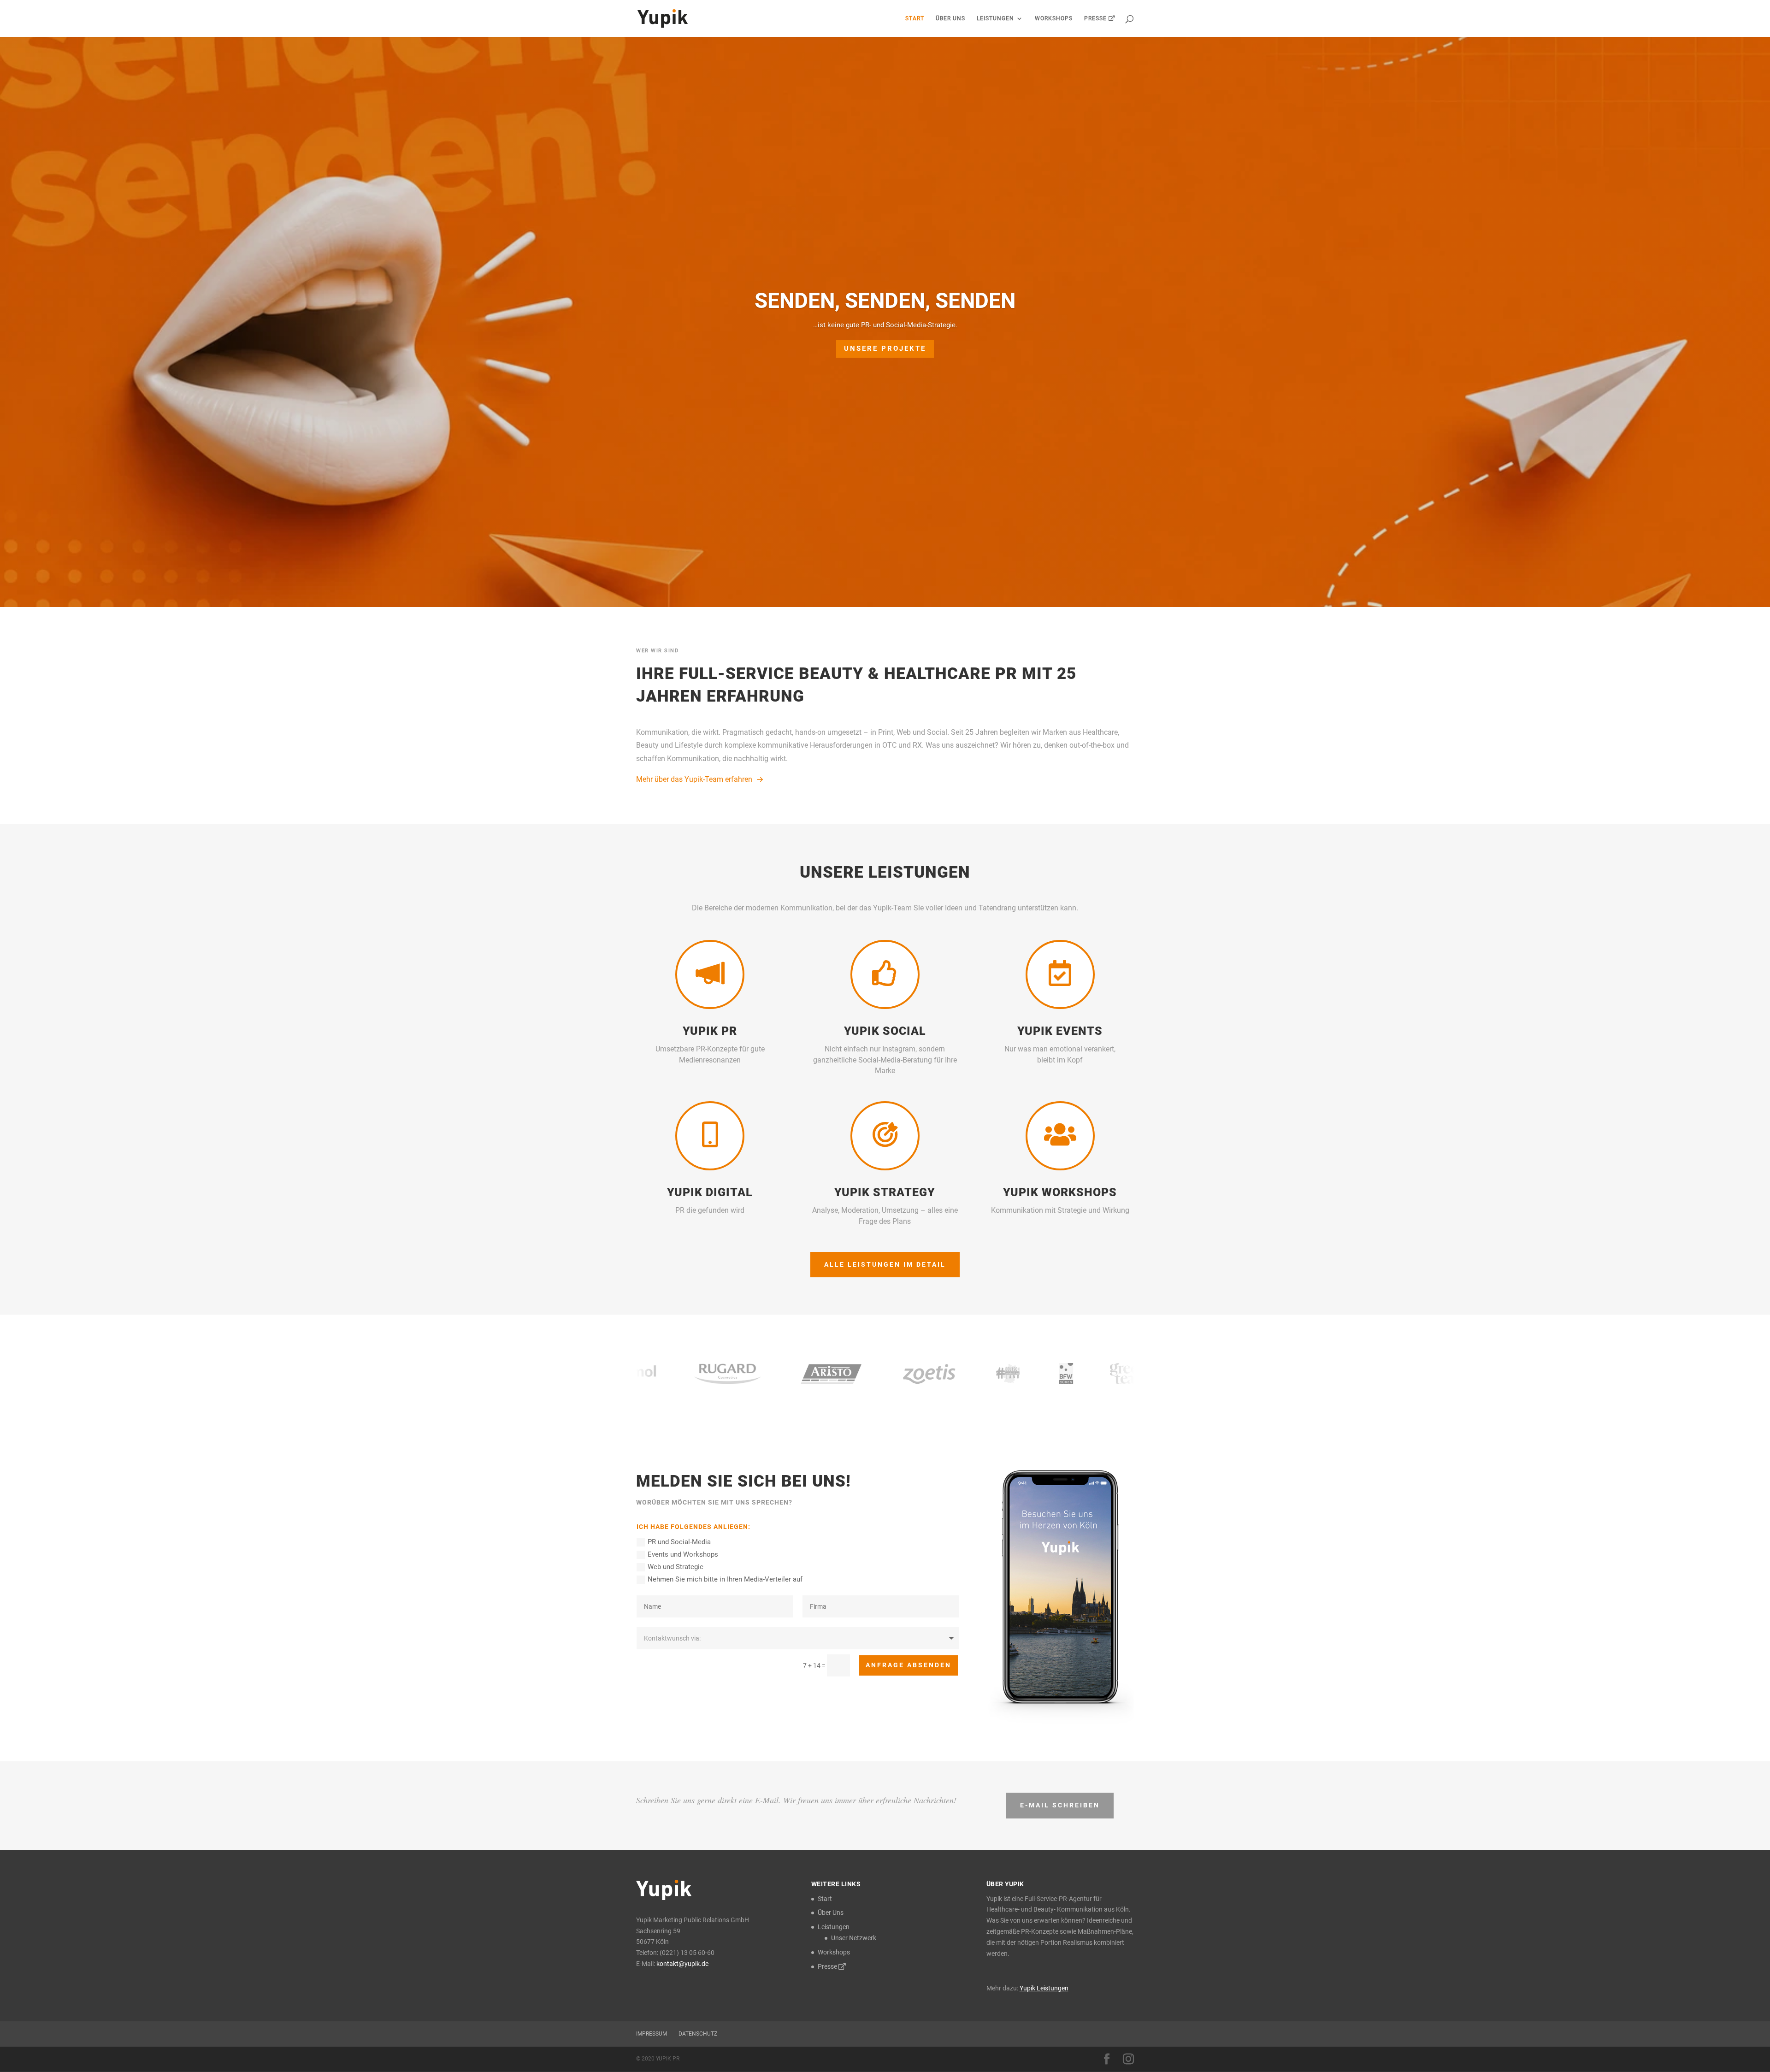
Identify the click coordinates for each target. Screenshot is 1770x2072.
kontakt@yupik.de (682, 1964)
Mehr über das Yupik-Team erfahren (694, 779)
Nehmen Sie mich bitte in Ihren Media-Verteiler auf (725, 1579)
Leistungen (995, 18)
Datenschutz (698, 2034)
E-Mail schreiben (1060, 1805)
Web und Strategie (676, 1567)
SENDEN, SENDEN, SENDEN (885, 301)
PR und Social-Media (679, 1542)
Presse (1096, 18)
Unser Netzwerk (854, 1938)
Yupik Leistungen (1044, 1988)
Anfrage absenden (909, 1665)
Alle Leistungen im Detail (885, 1264)
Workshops (1054, 18)
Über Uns (950, 18)
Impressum (652, 2034)
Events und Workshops (683, 1554)
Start (915, 18)
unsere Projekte (885, 348)
